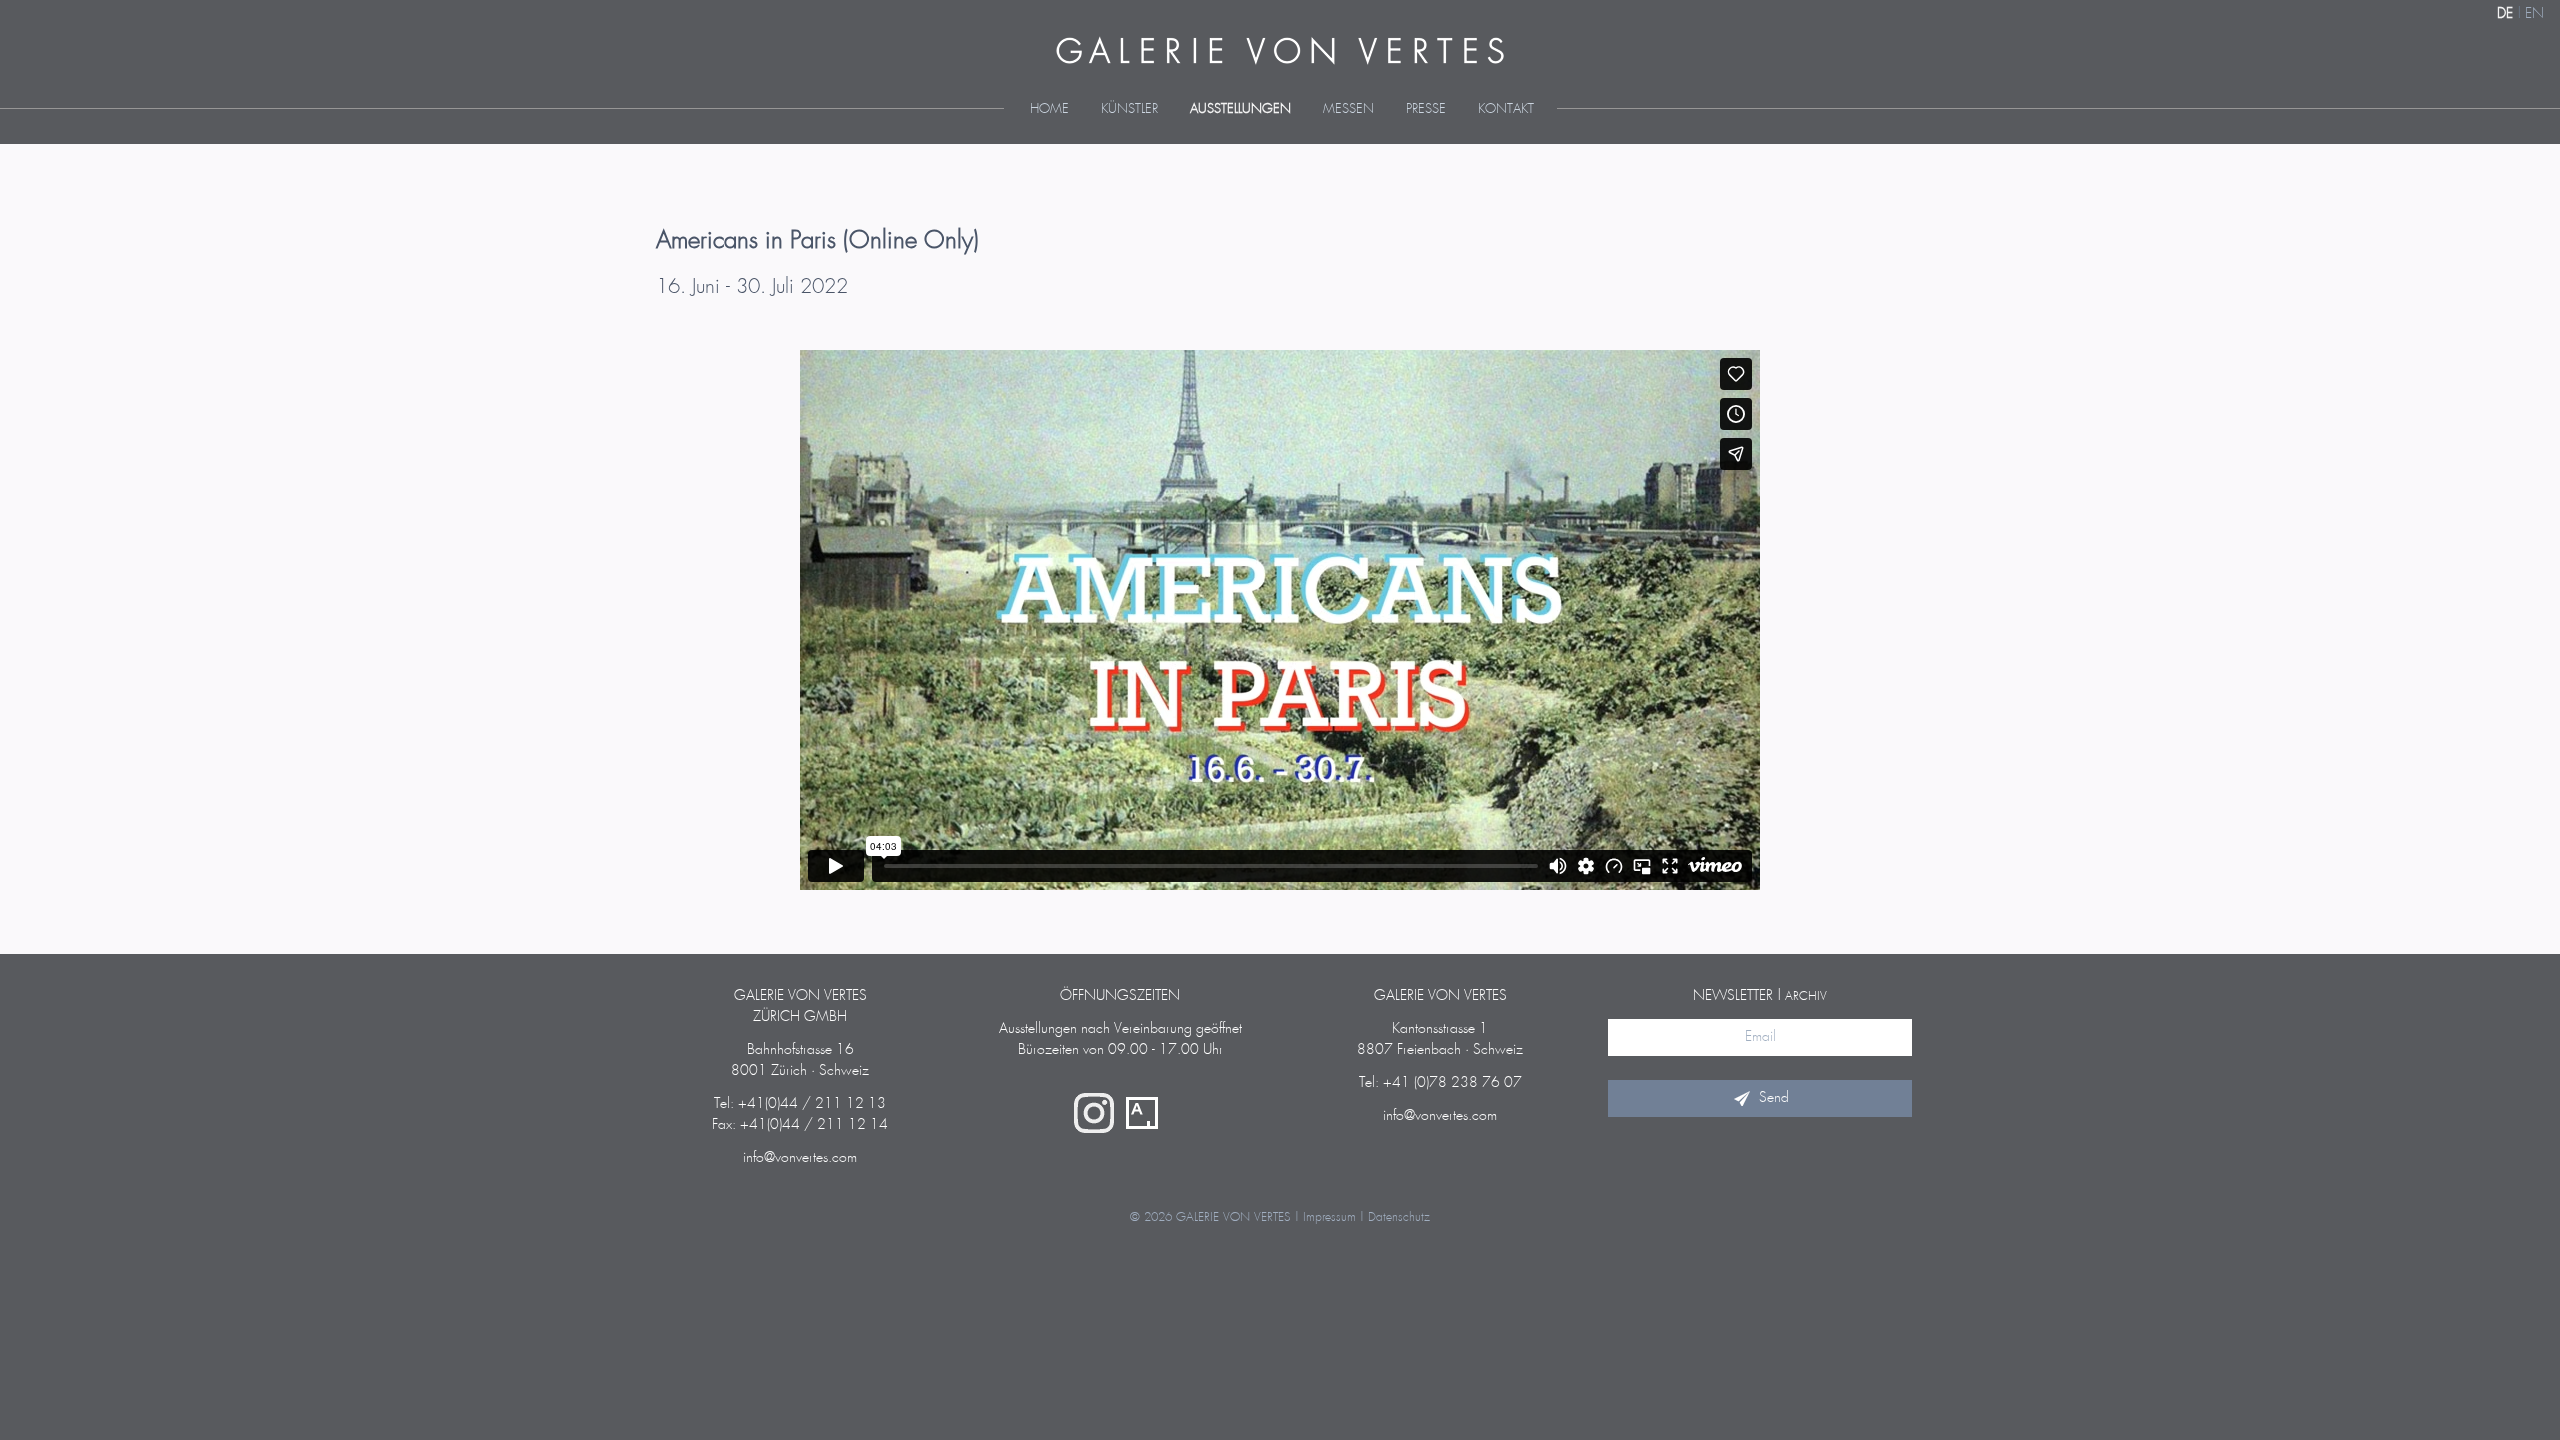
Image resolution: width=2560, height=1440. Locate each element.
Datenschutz (1399, 1217)
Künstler (1129, 109)
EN (2534, 14)
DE (2505, 14)
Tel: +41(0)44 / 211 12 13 (800, 1104)
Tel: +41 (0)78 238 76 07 (1440, 1083)
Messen (1348, 109)
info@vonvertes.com (800, 1158)
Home (1049, 109)
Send (1774, 1098)
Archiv (1806, 996)
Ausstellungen (1240, 109)
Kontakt (1506, 109)
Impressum (1329, 1217)
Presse (1426, 109)
